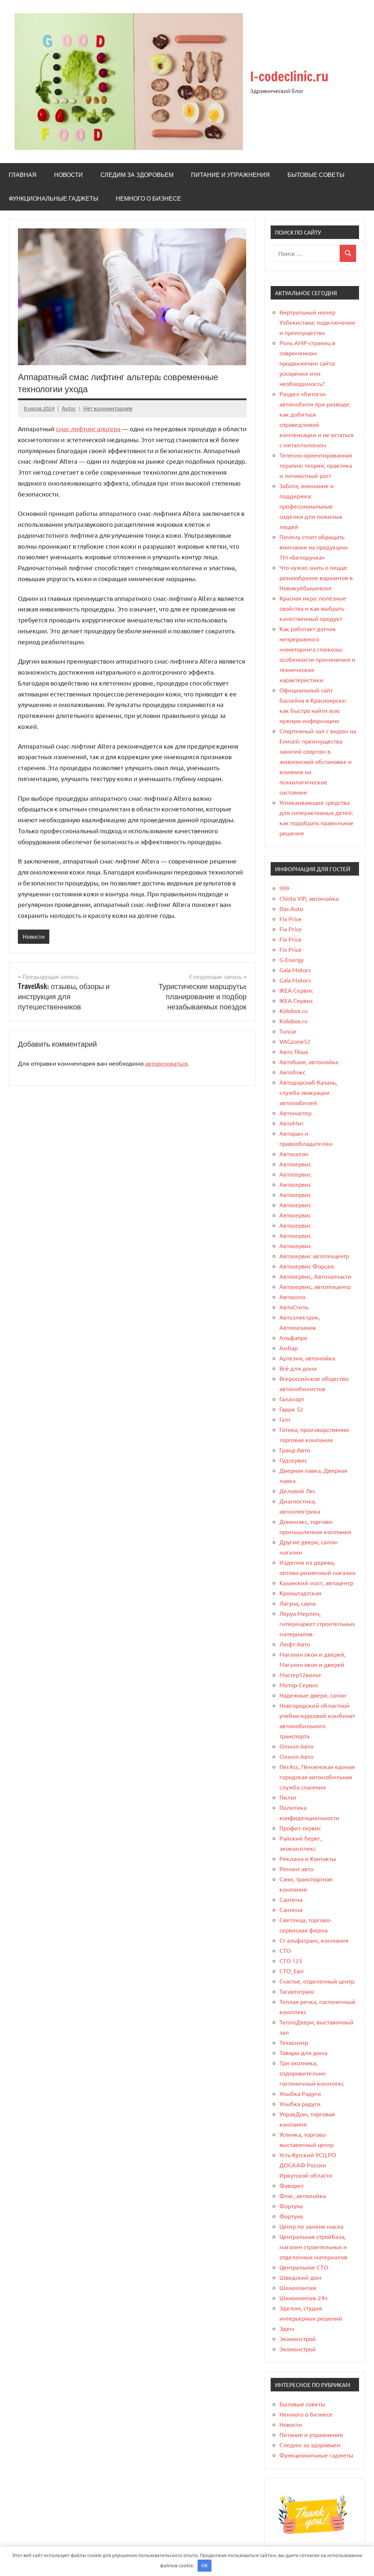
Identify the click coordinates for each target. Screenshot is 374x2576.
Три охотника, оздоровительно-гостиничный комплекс (312, 2073)
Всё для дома (298, 1368)
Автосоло (292, 1297)
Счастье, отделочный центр (317, 1981)
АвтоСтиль (294, 1307)
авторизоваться (166, 1063)
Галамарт (292, 1399)
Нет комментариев (108, 408)
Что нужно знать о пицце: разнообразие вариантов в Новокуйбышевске (316, 578)
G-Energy (291, 959)
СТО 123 (291, 1961)
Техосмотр (294, 2042)
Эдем (287, 2328)
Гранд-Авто (295, 1450)
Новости (68, 175)
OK (205, 2565)
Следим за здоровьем (137, 175)
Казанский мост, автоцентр (316, 1583)
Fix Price (291, 919)
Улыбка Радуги (300, 2093)
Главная (23, 175)
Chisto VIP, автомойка (309, 898)
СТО (285, 1950)
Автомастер (295, 1113)
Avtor (69, 408)
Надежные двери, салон (313, 1695)
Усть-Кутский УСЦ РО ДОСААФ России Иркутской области (308, 2165)
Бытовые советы (316, 175)
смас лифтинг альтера (88, 428)
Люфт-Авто (295, 1644)
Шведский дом (300, 2277)
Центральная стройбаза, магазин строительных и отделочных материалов (313, 2247)
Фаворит (291, 2185)
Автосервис (295, 1164)
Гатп (285, 1419)
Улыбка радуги (300, 2104)
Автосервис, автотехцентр (315, 1286)
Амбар (289, 1348)
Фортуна (291, 2206)
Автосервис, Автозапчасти (315, 1276)
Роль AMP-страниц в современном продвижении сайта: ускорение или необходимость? (308, 363)
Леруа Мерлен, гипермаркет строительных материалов (317, 1623)
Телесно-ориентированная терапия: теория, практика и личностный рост (316, 465)
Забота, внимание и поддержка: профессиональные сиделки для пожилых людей (311, 506)
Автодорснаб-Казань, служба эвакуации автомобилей (308, 1092)
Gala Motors (295, 970)
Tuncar (288, 1031)
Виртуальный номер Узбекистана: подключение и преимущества (317, 322)
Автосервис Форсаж (307, 1266)
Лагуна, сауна (297, 1603)
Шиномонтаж (298, 2287)
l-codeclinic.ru (289, 76)
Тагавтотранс (297, 1991)
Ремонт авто (296, 1869)
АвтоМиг (292, 1123)
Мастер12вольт (300, 1675)
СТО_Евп (291, 1971)
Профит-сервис (300, 1828)
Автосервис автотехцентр (314, 1256)
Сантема (291, 1899)
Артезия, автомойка (307, 1358)
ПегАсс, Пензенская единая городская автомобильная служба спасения (317, 1777)
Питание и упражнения (230, 175)
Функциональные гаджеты (54, 198)
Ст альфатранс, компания (314, 1940)
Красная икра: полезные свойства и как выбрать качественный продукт (313, 608)
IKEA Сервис (296, 990)
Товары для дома (303, 2052)
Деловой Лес (297, 1491)
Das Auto (291, 908)
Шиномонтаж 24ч (304, 2298)
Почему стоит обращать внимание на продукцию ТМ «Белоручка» (314, 547)
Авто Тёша (294, 1051)
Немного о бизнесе (148, 198)
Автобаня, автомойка (309, 1062)
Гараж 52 (291, 1409)
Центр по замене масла (311, 2226)
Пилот (288, 1797)
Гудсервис (293, 1460)
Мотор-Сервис (299, 1685)
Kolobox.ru (293, 1011)
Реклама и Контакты (308, 1858)
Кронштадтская (300, 1593)
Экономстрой (298, 2339)
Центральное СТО (304, 2267)
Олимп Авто (296, 1746)
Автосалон (294, 1154)
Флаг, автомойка (303, 2195)
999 (284, 888)
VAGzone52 (295, 1041)
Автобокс (292, 1072)
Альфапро (293, 1337)
